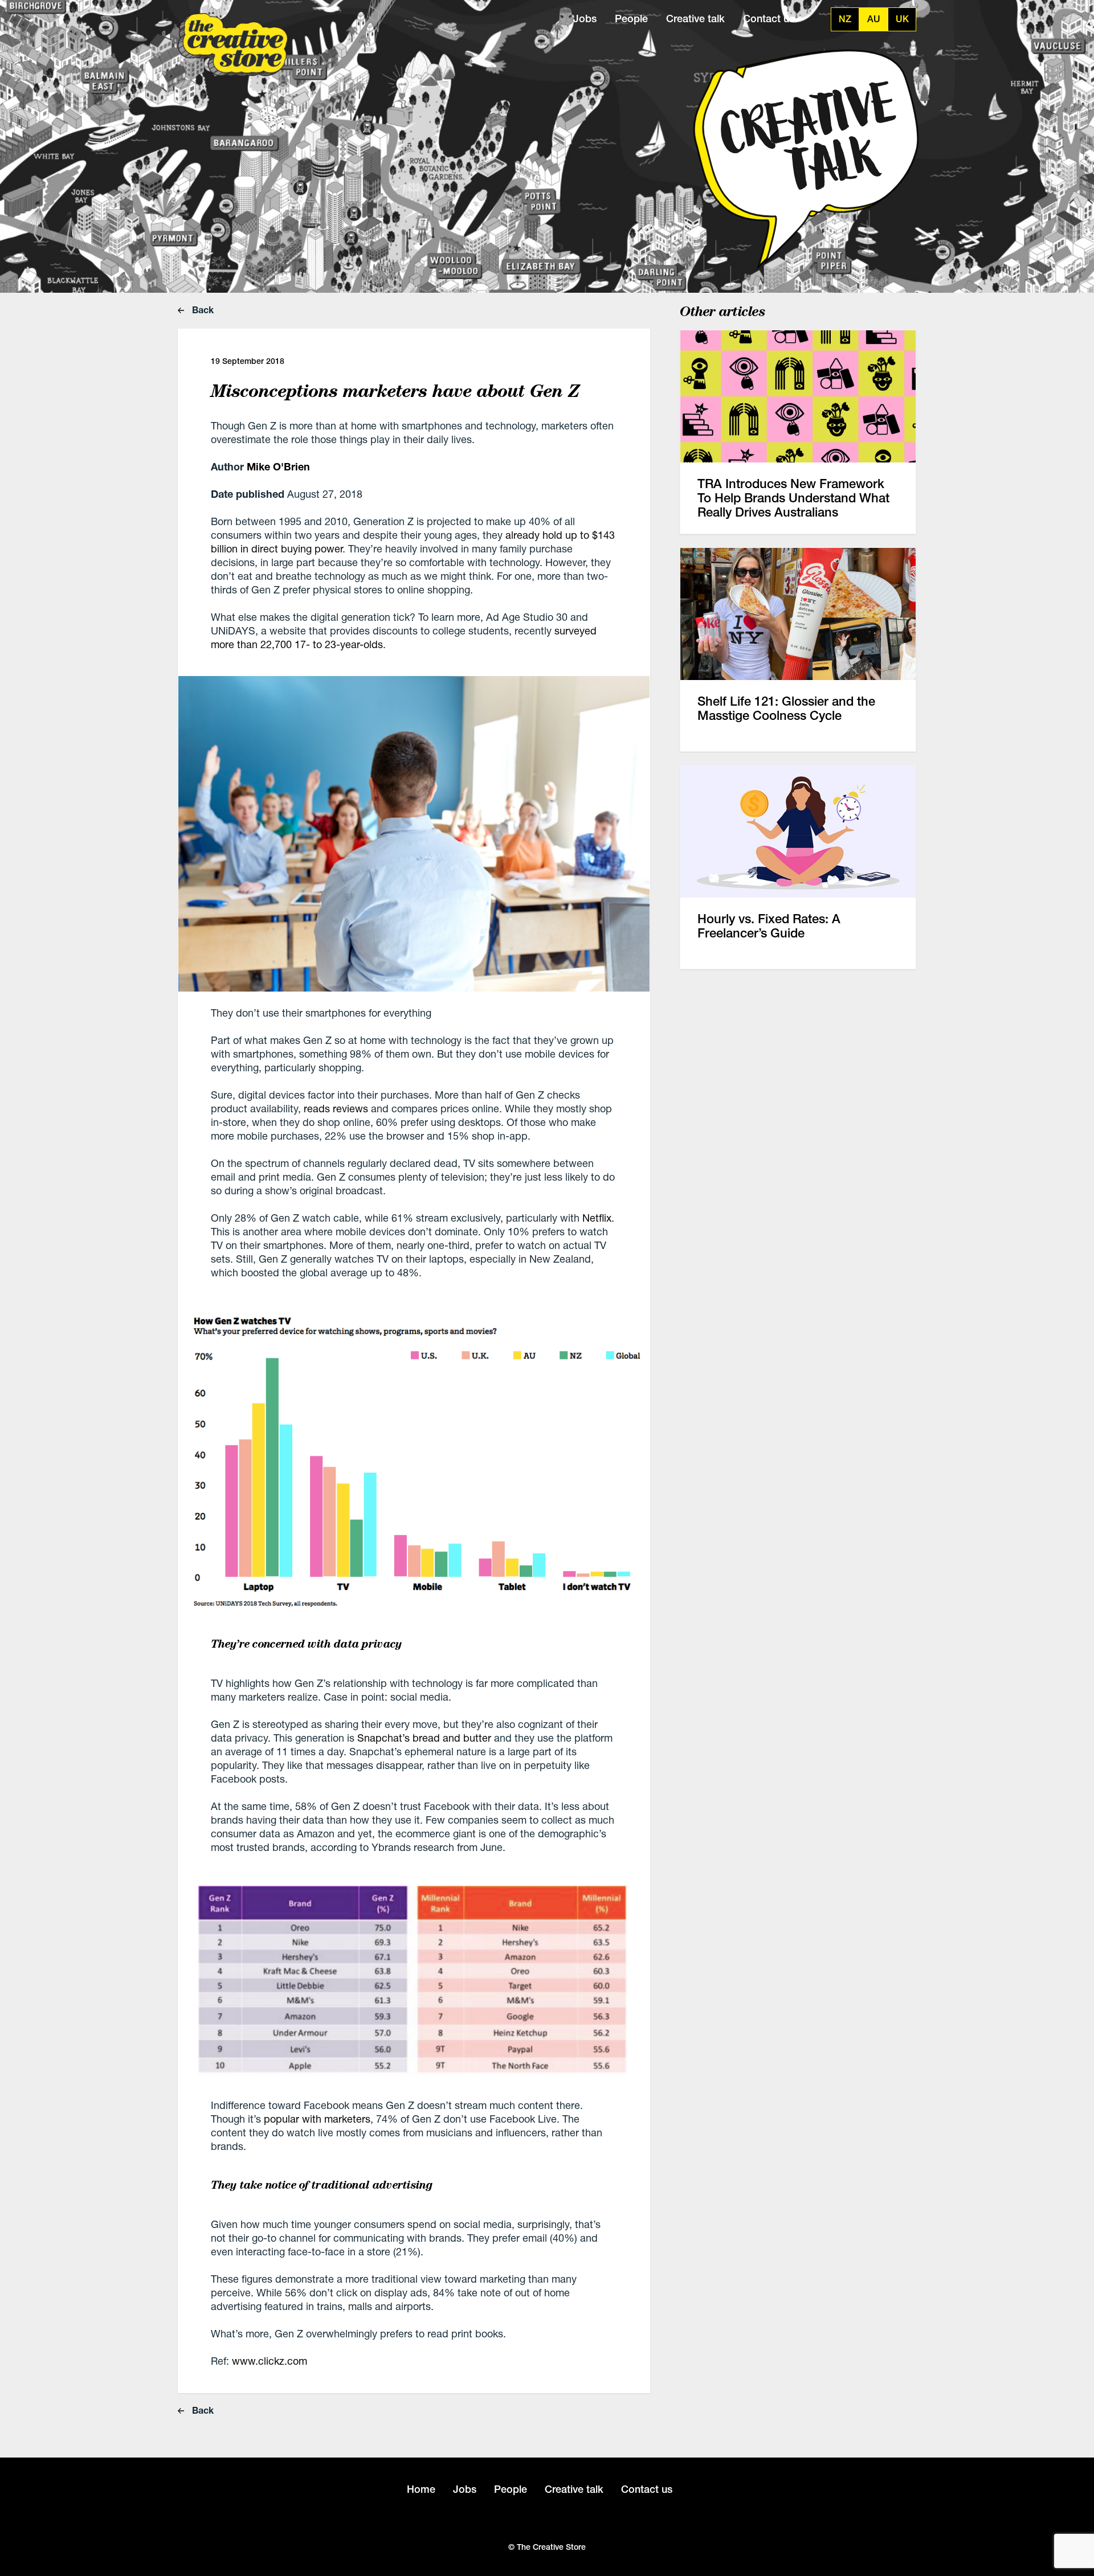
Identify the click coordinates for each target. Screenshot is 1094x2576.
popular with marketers (317, 2119)
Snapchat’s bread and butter (424, 1738)
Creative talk (695, 19)
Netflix (597, 1218)
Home (421, 2489)
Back (202, 310)
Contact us (769, 19)
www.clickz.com (270, 2361)
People (631, 19)
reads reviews (336, 1108)
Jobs (585, 19)
